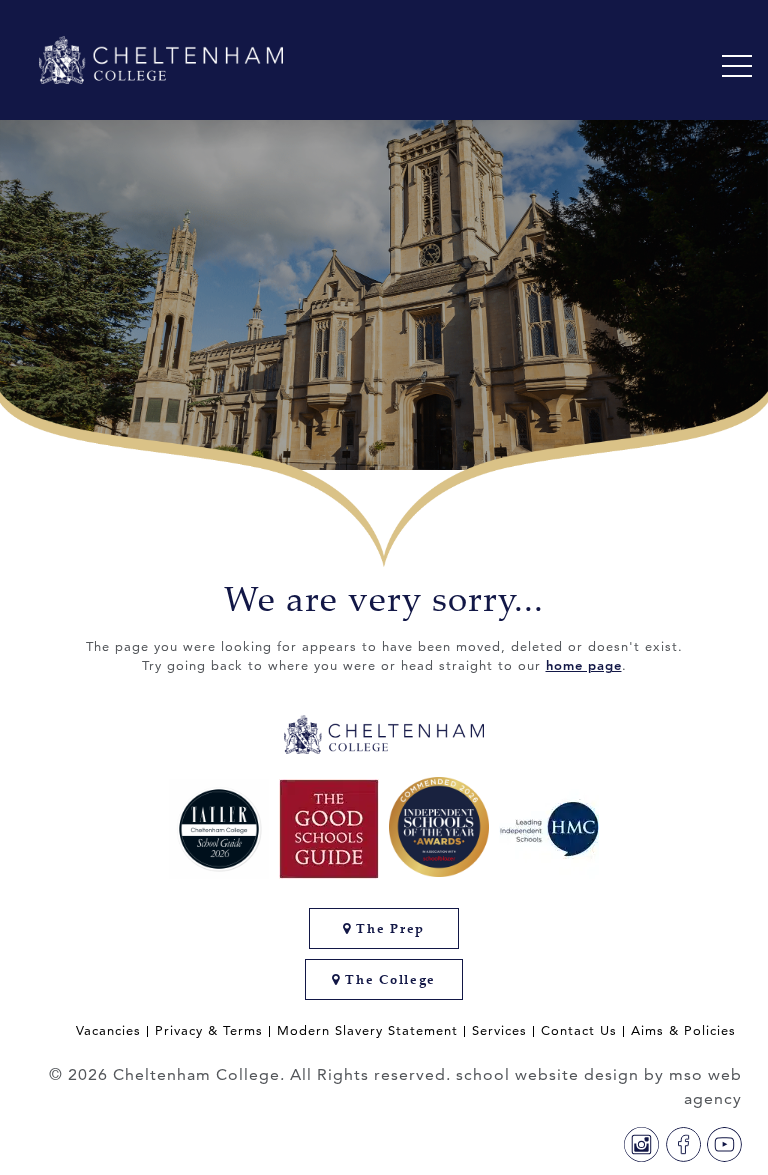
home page (584, 665)
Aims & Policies (683, 1030)
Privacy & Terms (209, 1030)
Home (66, 511)
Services (499, 1030)
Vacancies (108, 1030)
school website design (547, 1074)
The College (388, 979)
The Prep (388, 928)
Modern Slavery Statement (367, 1030)
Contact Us (579, 1030)
